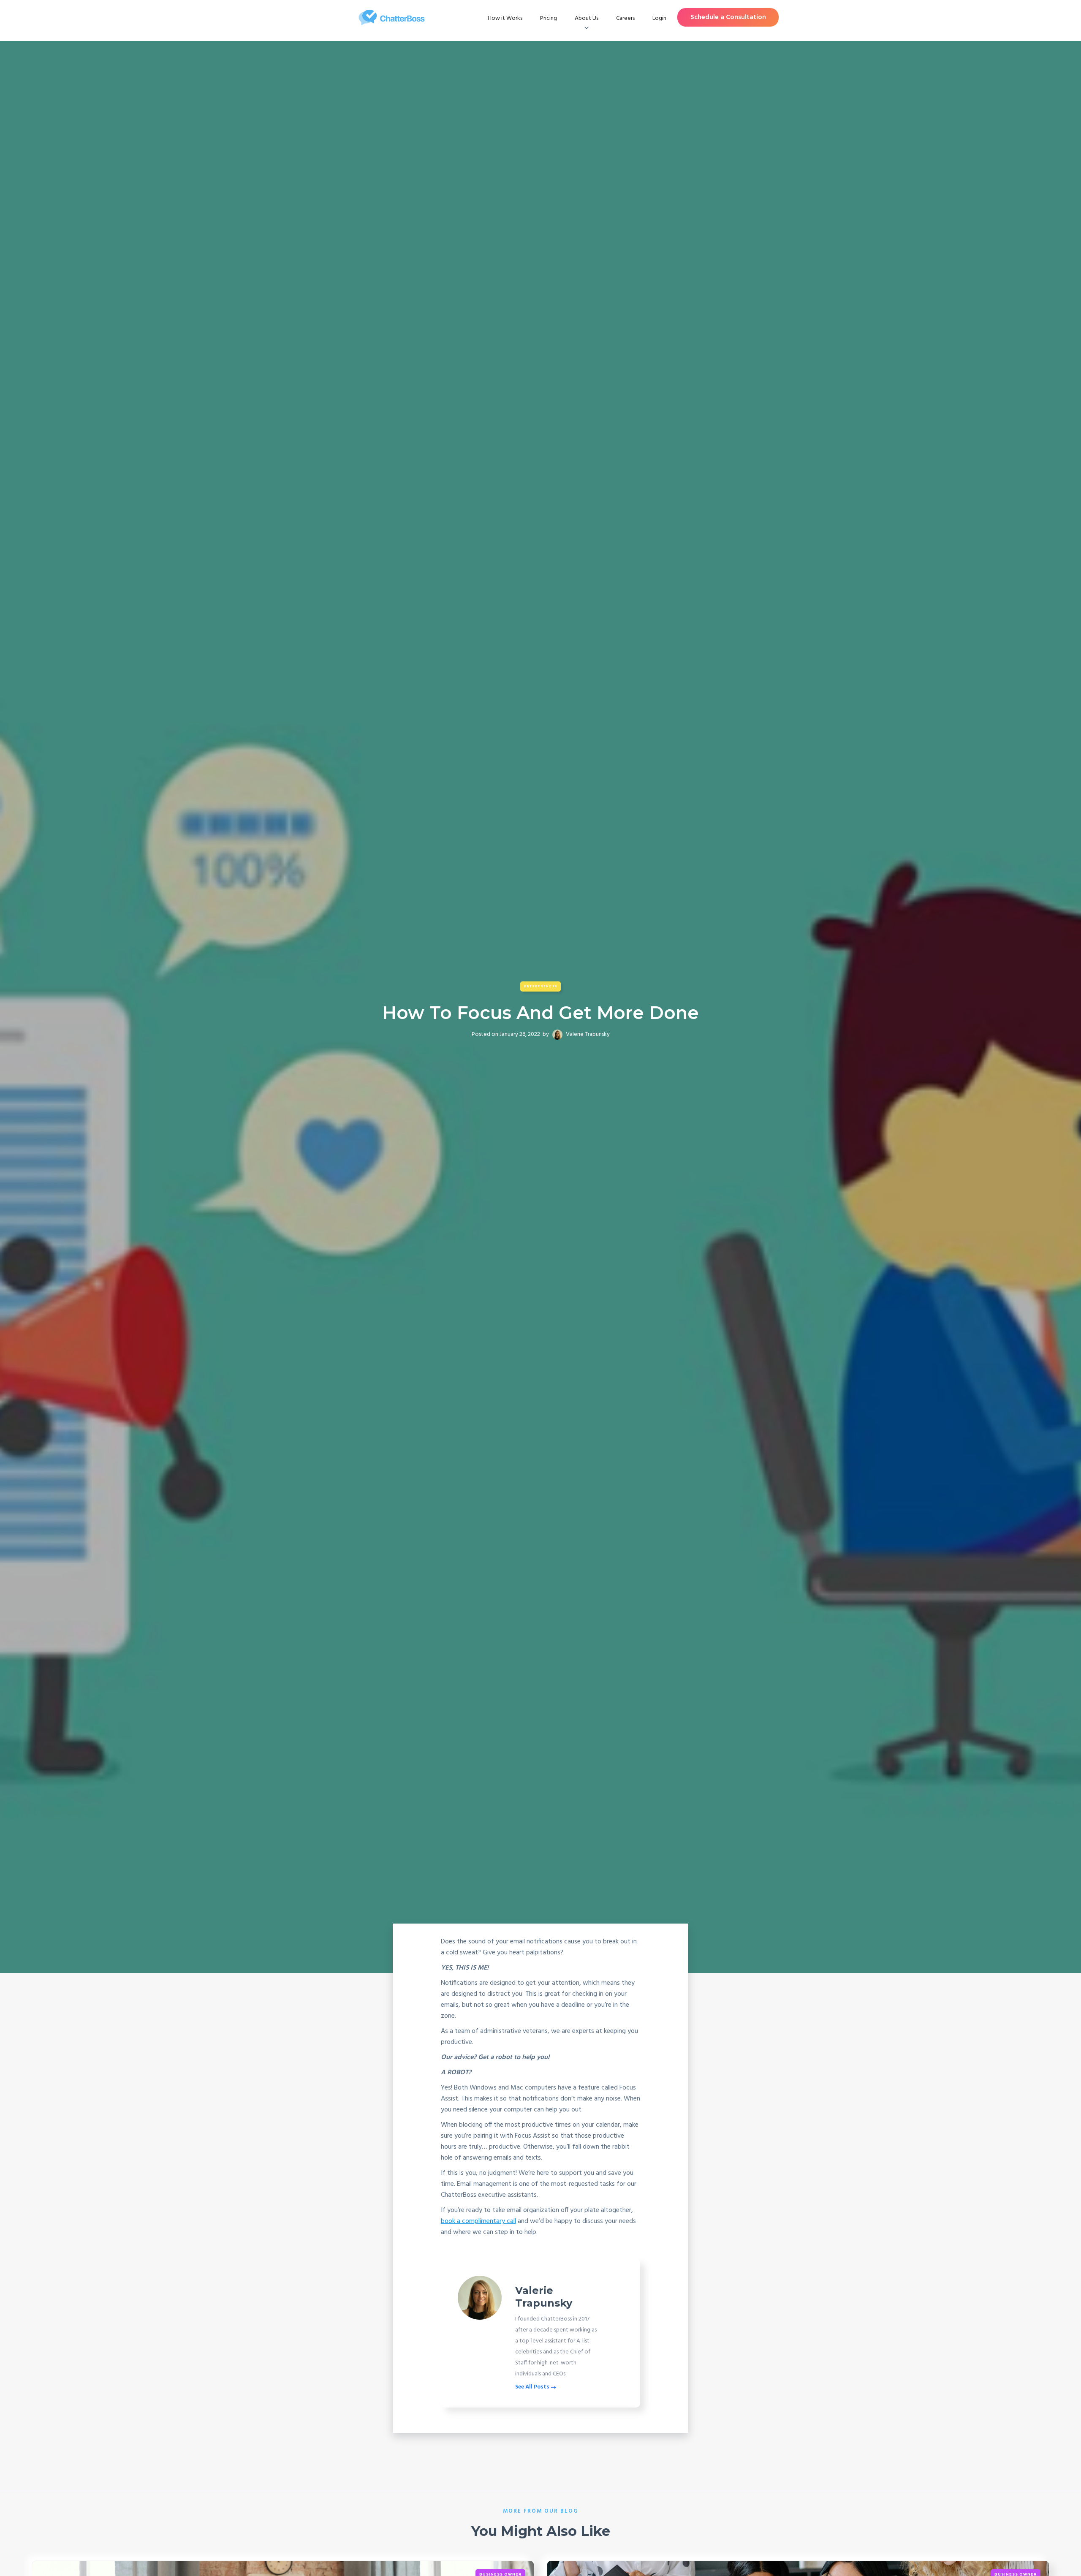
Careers (625, 18)
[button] (587, 19)
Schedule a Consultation (728, 17)
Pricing (549, 18)
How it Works (505, 18)
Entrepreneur (541, 986)
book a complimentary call (478, 2221)
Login (659, 18)
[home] (392, 18)
